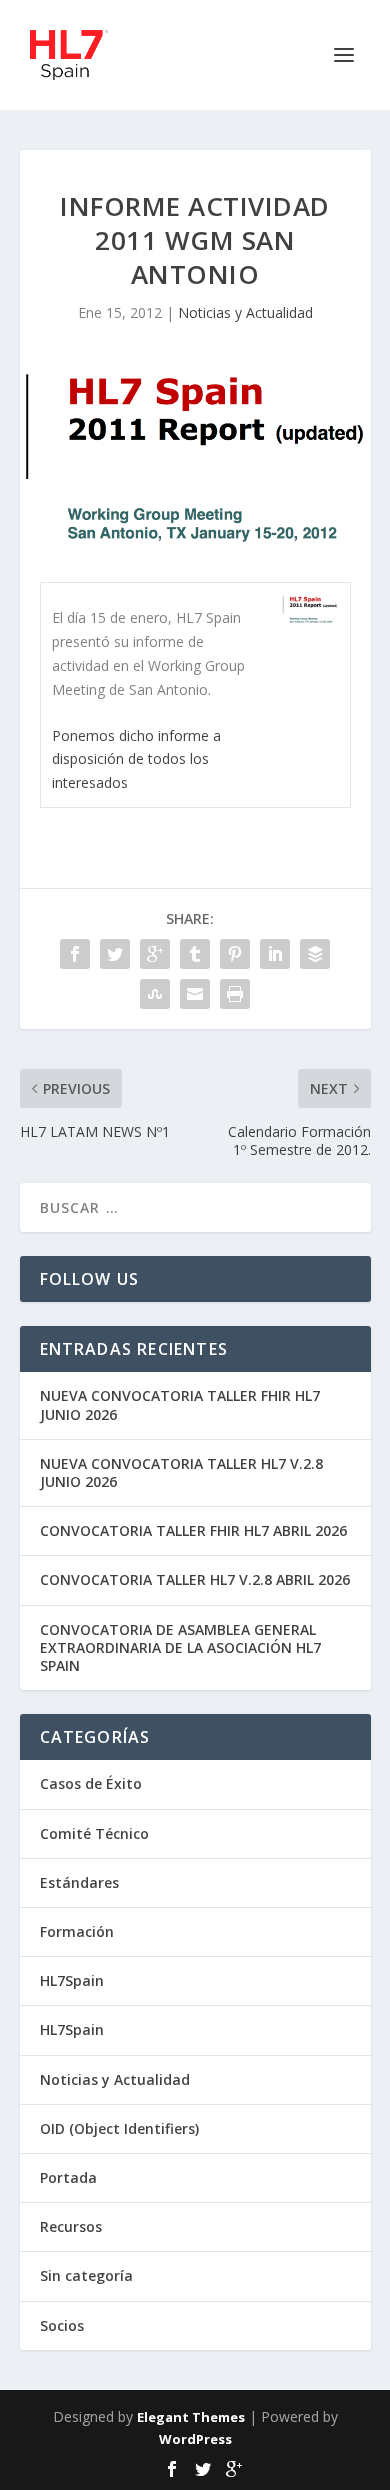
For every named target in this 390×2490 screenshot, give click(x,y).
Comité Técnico (94, 1833)
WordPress (195, 2439)
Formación (77, 1931)
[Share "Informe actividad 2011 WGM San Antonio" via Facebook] (75, 954)
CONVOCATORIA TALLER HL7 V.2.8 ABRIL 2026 (195, 1579)
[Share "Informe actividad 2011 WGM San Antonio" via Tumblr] (195, 954)
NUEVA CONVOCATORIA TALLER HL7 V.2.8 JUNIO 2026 (181, 1472)
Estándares (79, 1882)
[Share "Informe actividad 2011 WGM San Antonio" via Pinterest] (235, 954)
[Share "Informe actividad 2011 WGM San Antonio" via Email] (195, 994)
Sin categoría (86, 2275)
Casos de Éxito (91, 1783)
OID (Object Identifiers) (119, 2128)
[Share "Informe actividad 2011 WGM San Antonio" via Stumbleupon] (155, 994)
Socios (62, 2325)
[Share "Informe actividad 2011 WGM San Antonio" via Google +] (155, 954)
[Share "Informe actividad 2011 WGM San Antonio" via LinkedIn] (275, 954)
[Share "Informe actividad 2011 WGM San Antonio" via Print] (235, 994)
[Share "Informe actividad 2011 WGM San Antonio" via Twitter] (115, 954)
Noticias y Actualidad (245, 312)
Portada (68, 2177)
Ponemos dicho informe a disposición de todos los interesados (136, 759)
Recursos (71, 2226)
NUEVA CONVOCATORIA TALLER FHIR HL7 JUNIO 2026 (180, 1404)
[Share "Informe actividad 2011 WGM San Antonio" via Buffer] (315, 954)
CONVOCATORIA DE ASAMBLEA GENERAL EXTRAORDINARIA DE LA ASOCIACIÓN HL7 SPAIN (180, 1647)
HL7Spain (72, 1980)
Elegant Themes (191, 2417)
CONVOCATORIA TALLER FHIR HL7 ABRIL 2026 (193, 1530)
